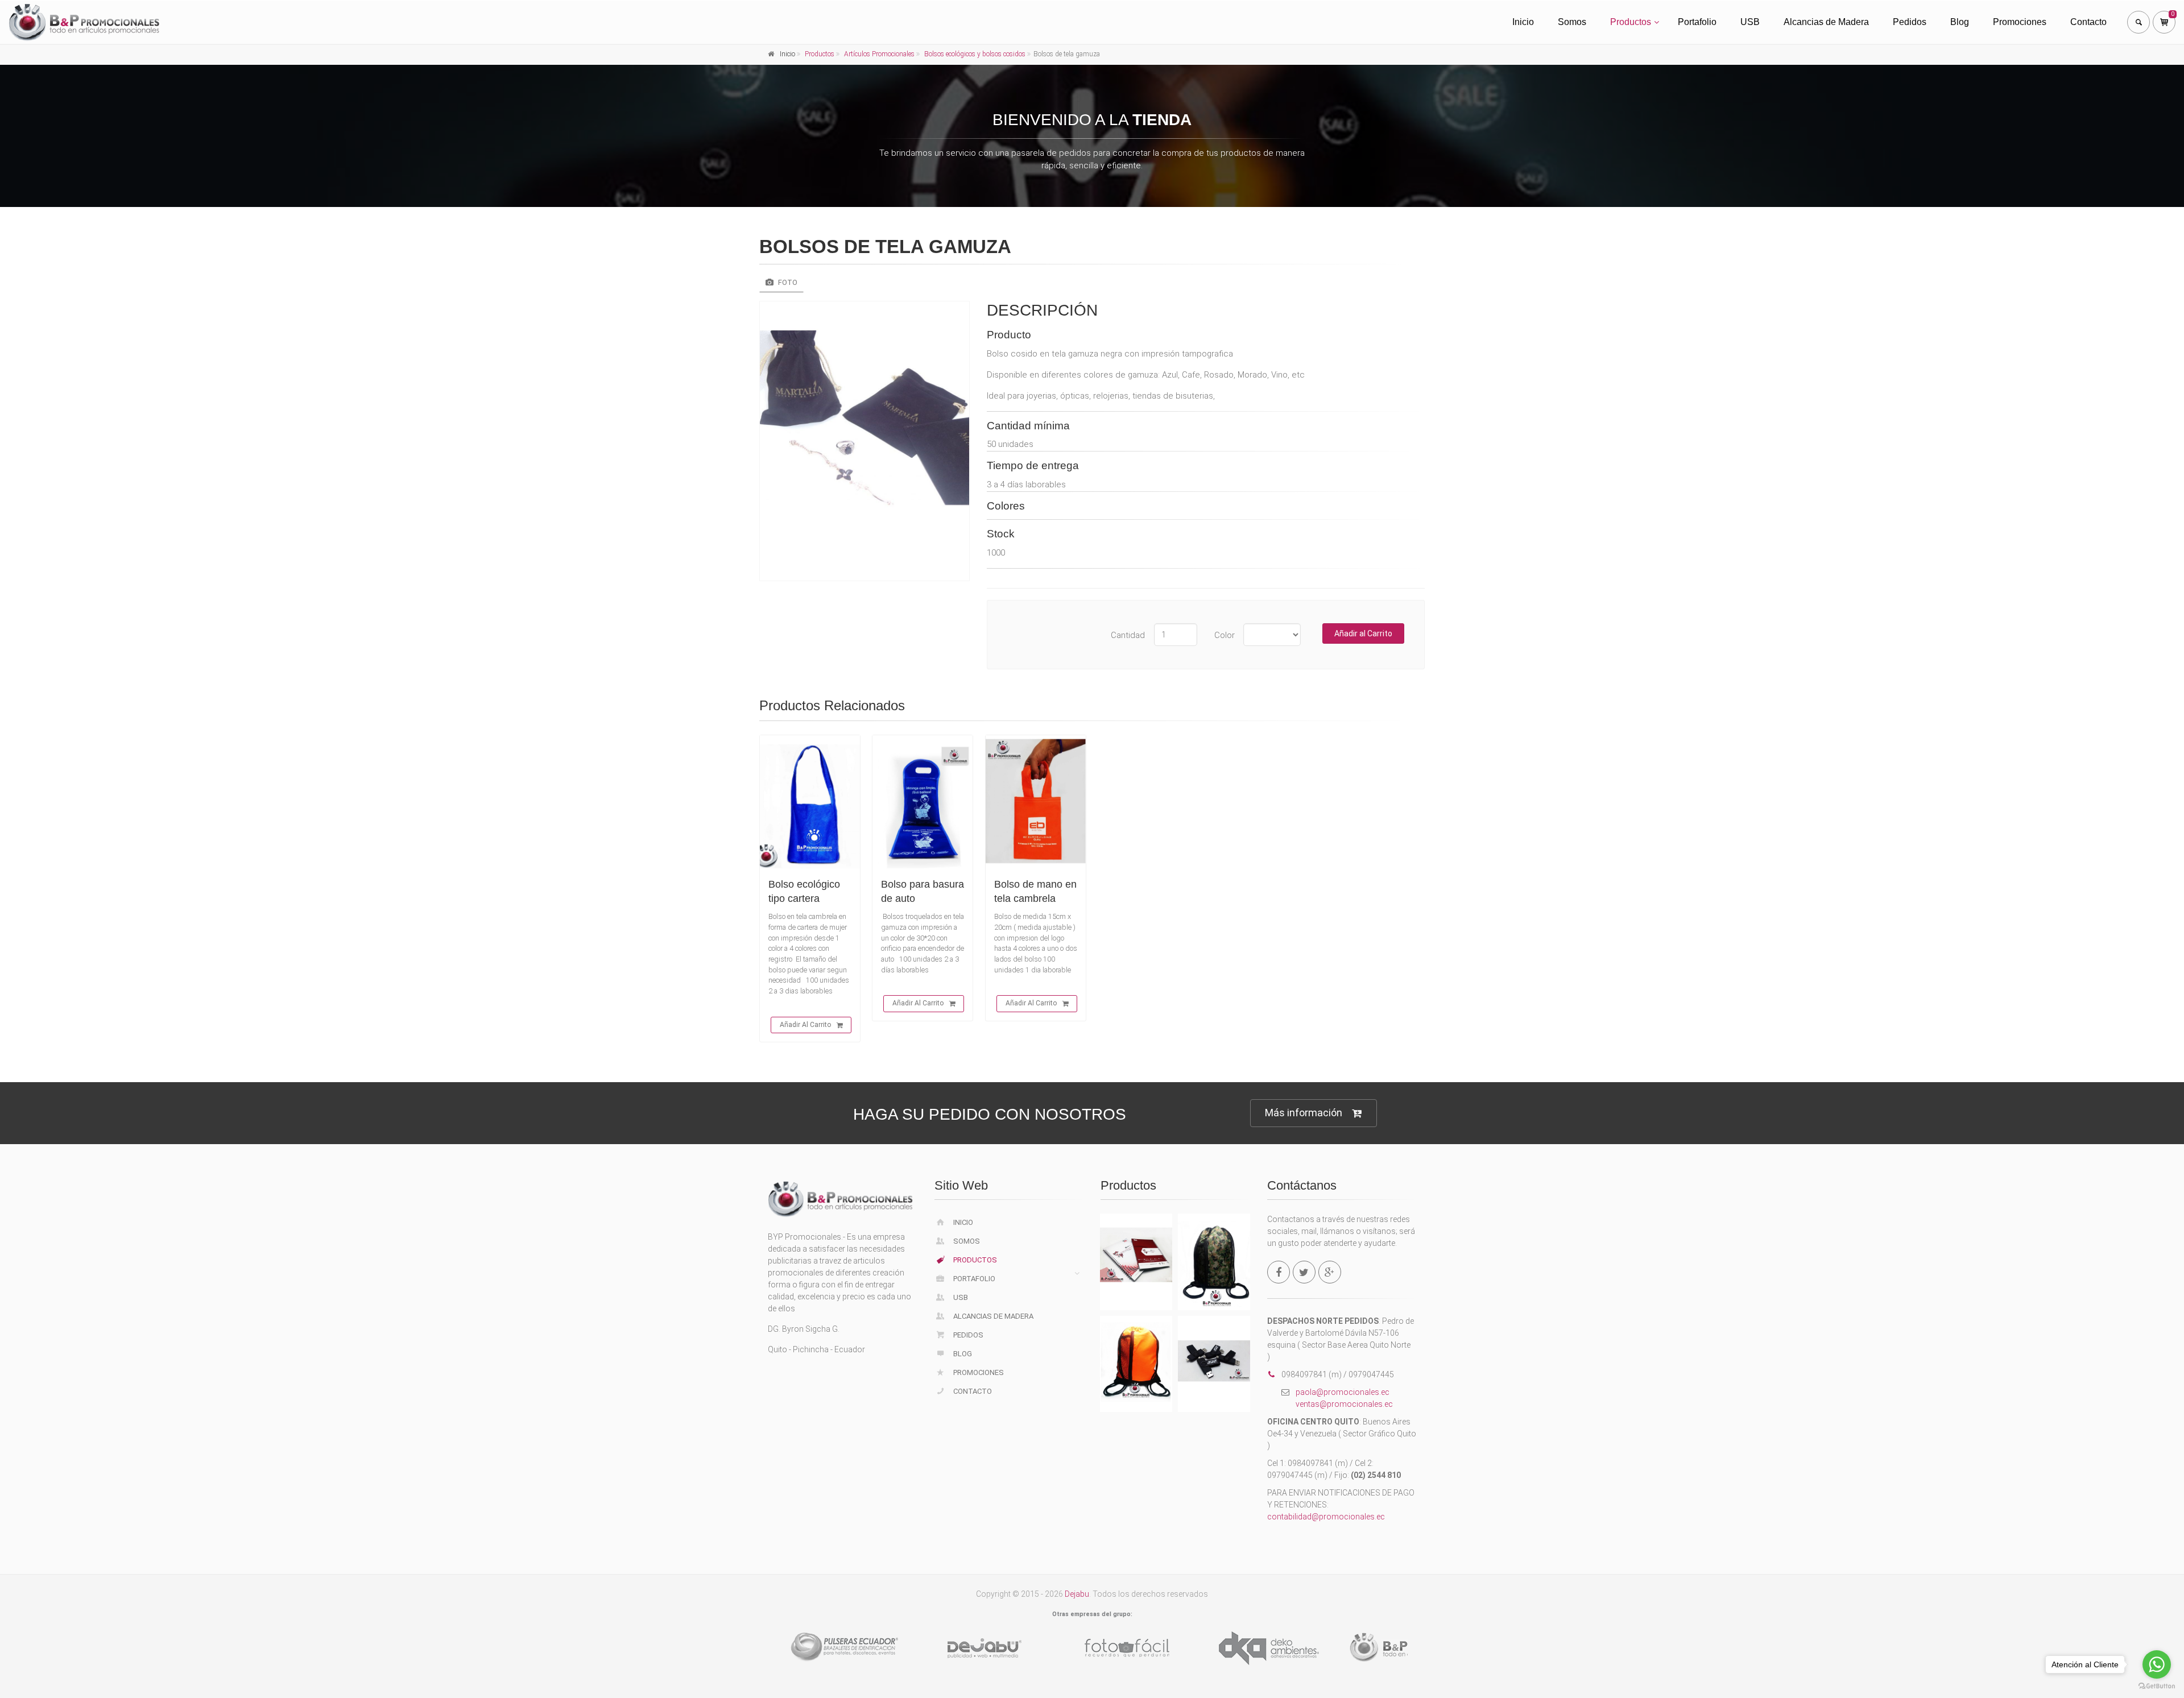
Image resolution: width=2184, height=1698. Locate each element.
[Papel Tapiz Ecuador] (1132, 1648)
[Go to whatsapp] (2157, 1664)
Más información (1304, 1113)
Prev (754, 1646)
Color (1225, 635)
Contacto (2088, 22)
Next (1430, 1646)
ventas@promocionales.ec (1344, 1404)
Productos (1631, 22)
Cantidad (1128, 635)
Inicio (1523, 22)
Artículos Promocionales (879, 54)
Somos (1572, 22)
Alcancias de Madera (1826, 22)
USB (1750, 22)
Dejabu (1077, 1594)
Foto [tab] (787, 282)
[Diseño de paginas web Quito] (847, 1648)
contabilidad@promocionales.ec (1326, 1517)
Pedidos (1910, 22)
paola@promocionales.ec (1343, 1392)
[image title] (864, 441)
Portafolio (1697, 22)
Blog (1960, 22)
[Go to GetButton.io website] (2157, 1686)
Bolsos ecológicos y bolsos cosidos (975, 54)
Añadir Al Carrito (805, 1025)
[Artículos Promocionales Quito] (1274, 1648)
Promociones (2020, 22)
